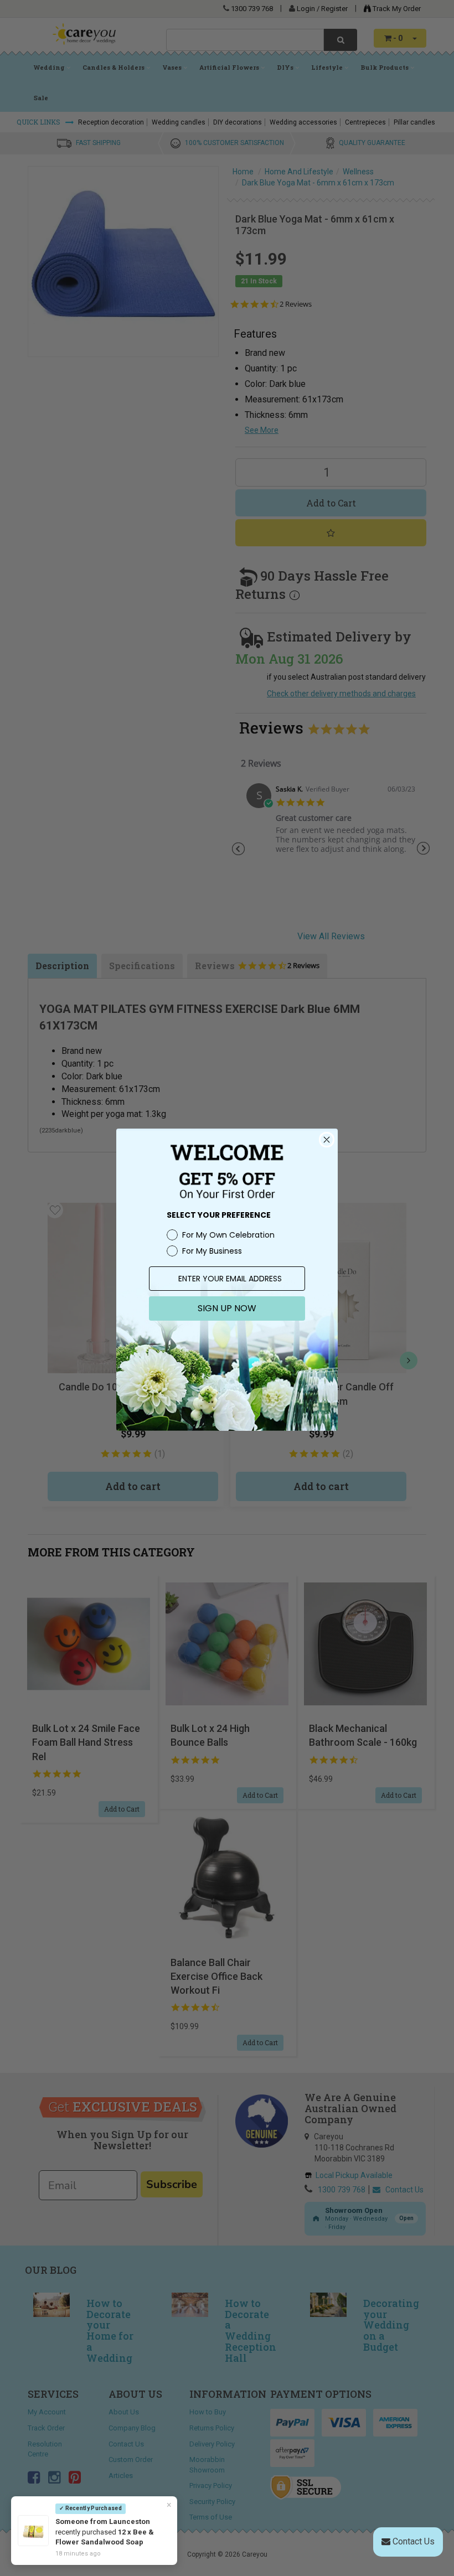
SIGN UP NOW (227, 1308)
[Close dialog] (327, 1140)
